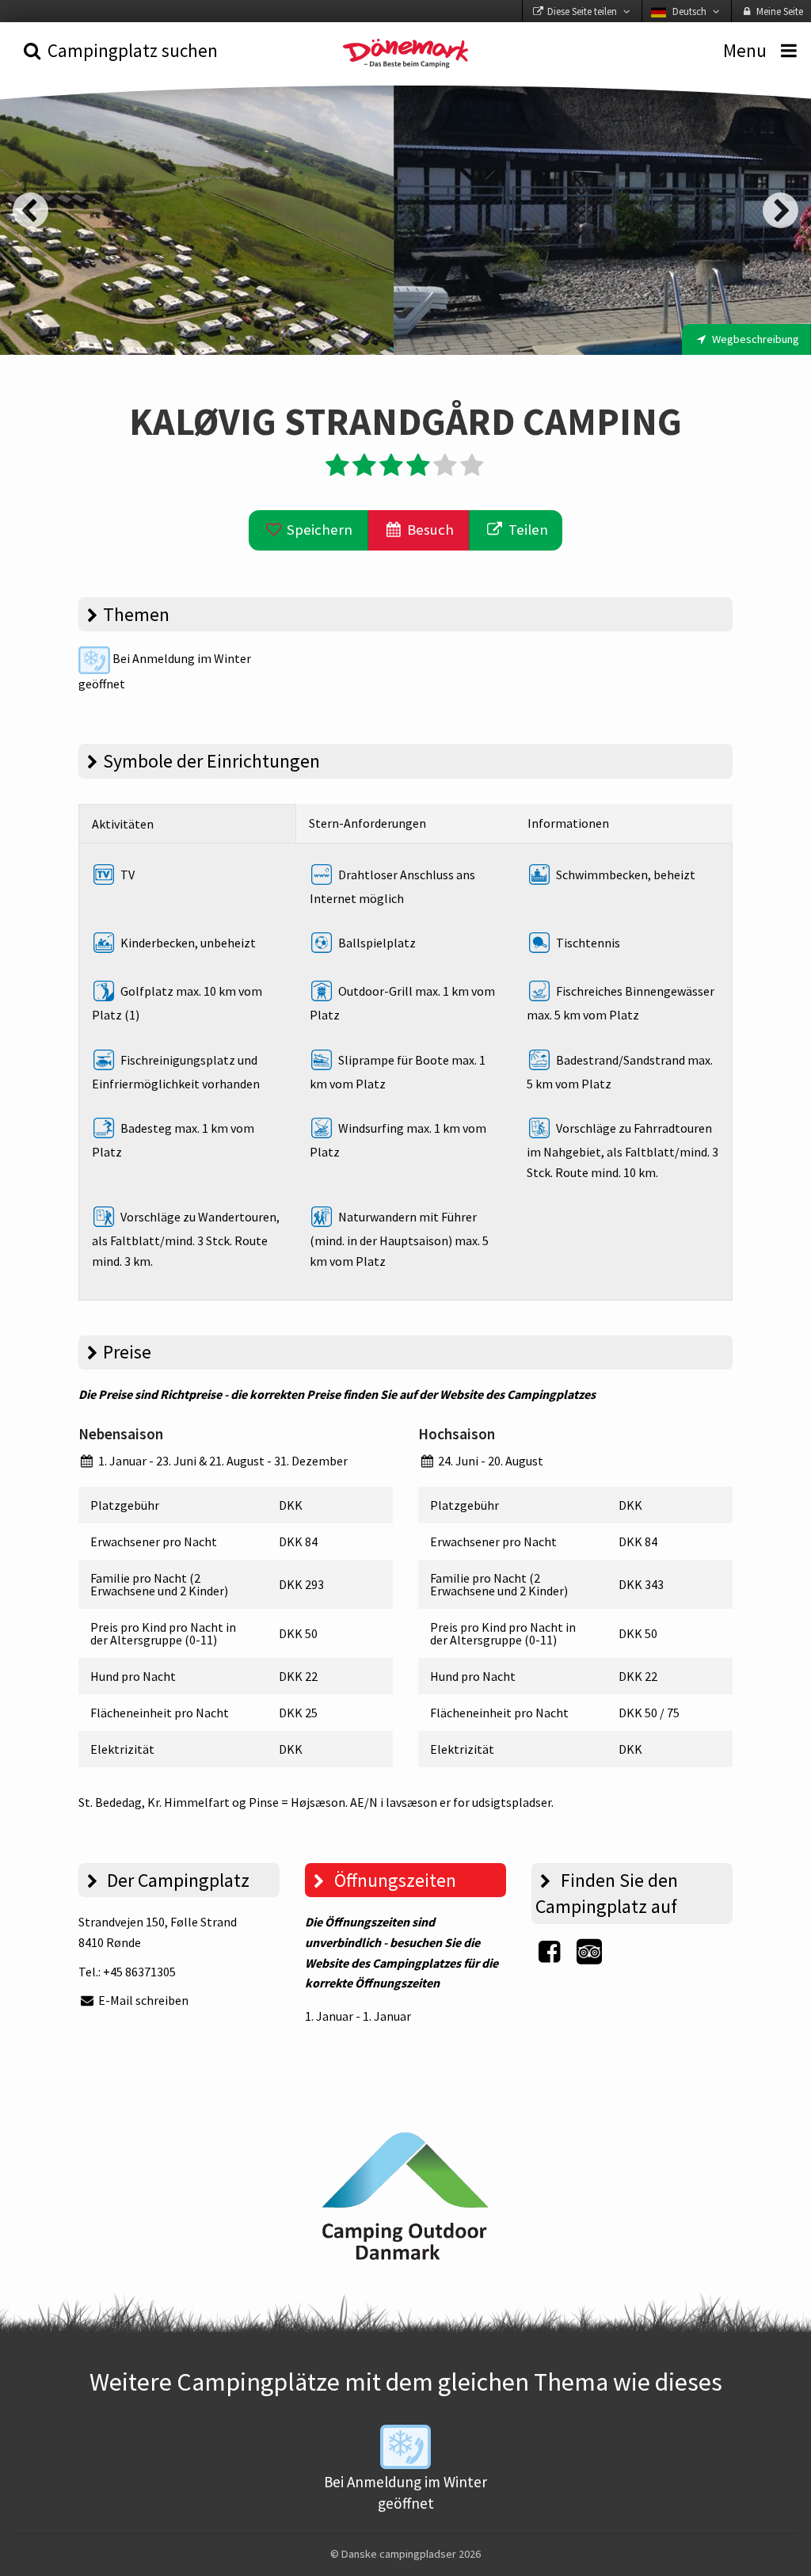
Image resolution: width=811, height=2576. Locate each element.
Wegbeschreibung (754, 339)
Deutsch (689, 11)
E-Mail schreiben (142, 2000)
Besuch (429, 530)
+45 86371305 (139, 1972)
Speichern (318, 530)
